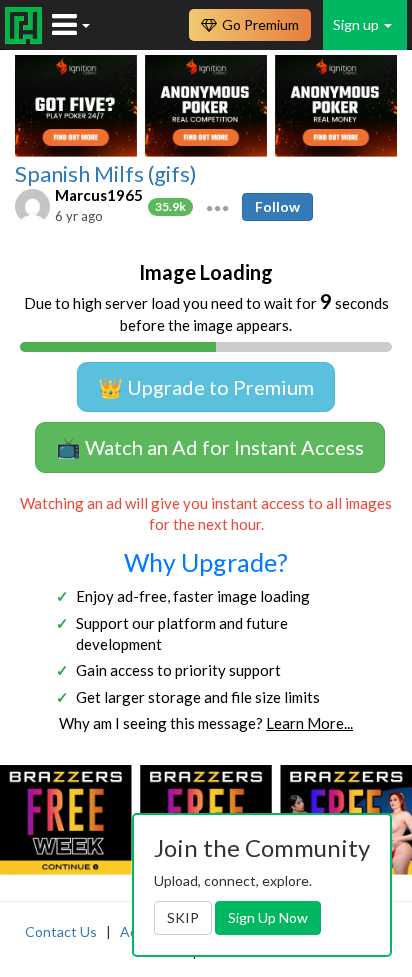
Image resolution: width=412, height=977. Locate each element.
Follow (277, 206)
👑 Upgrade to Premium (206, 387)
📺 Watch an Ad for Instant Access (210, 447)
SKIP (183, 917)
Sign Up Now (268, 917)
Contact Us (61, 931)
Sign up (357, 24)
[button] (217, 206)
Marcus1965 (99, 195)
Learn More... (309, 723)
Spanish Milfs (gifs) (106, 174)
